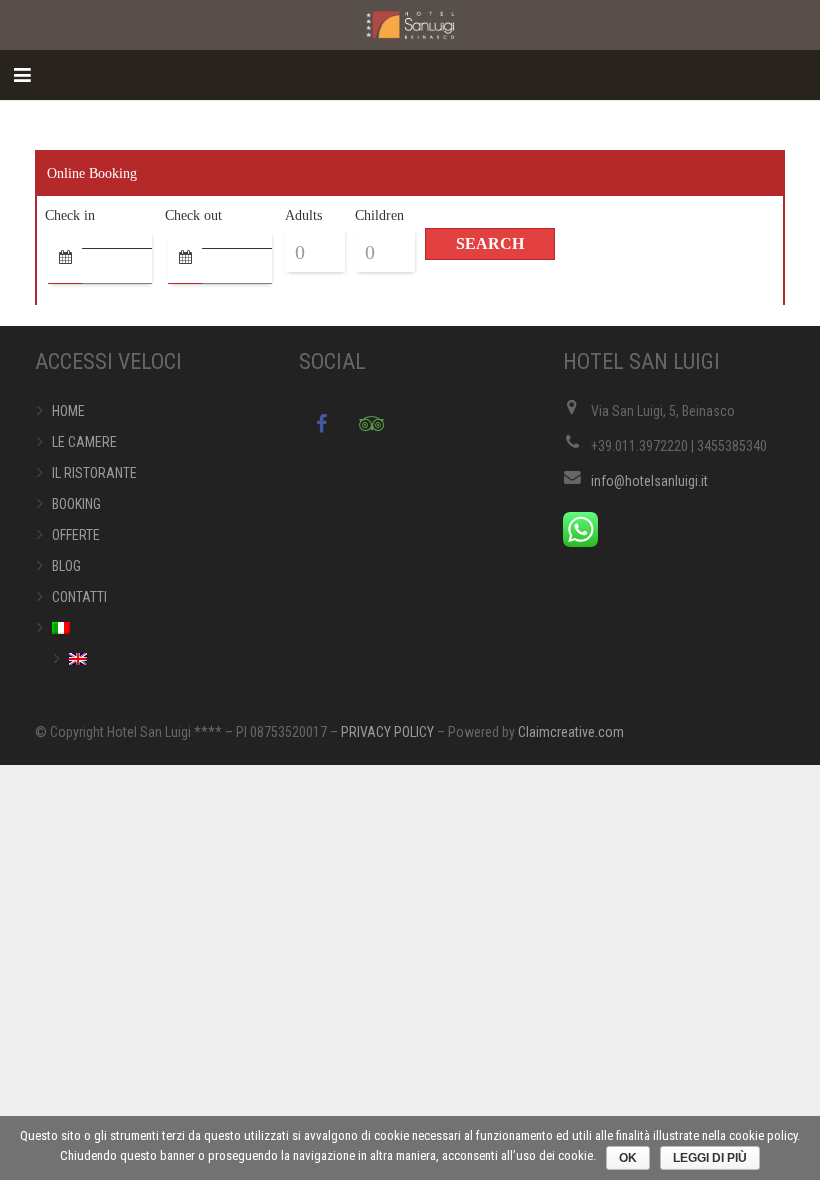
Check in (70, 215)
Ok (628, 1158)
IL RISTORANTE (94, 473)
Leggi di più (710, 1158)
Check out (193, 215)
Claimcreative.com (571, 732)
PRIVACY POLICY (387, 732)
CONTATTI (79, 597)
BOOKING (76, 504)
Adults (303, 215)
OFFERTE (76, 535)
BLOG (66, 566)
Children (379, 215)
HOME (68, 411)
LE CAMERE (84, 442)
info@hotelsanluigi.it (649, 481)
